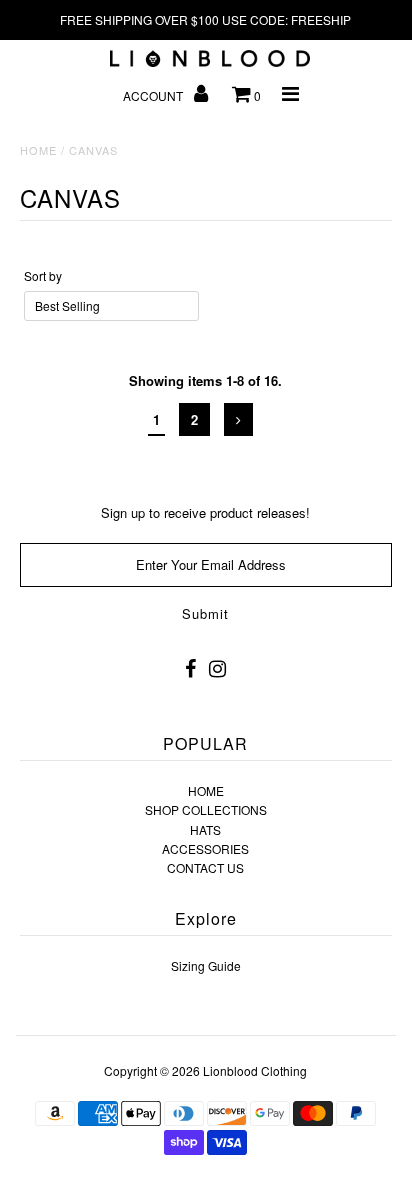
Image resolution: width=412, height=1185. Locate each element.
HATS (205, 829)
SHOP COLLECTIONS (206, 809)
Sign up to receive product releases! (205, 512)
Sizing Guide (206, 965)
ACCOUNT (154, 95)
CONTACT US (205, 867)
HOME (206, 790)
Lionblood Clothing (255, 1070)
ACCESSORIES (205, 848)
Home (38, 150)
